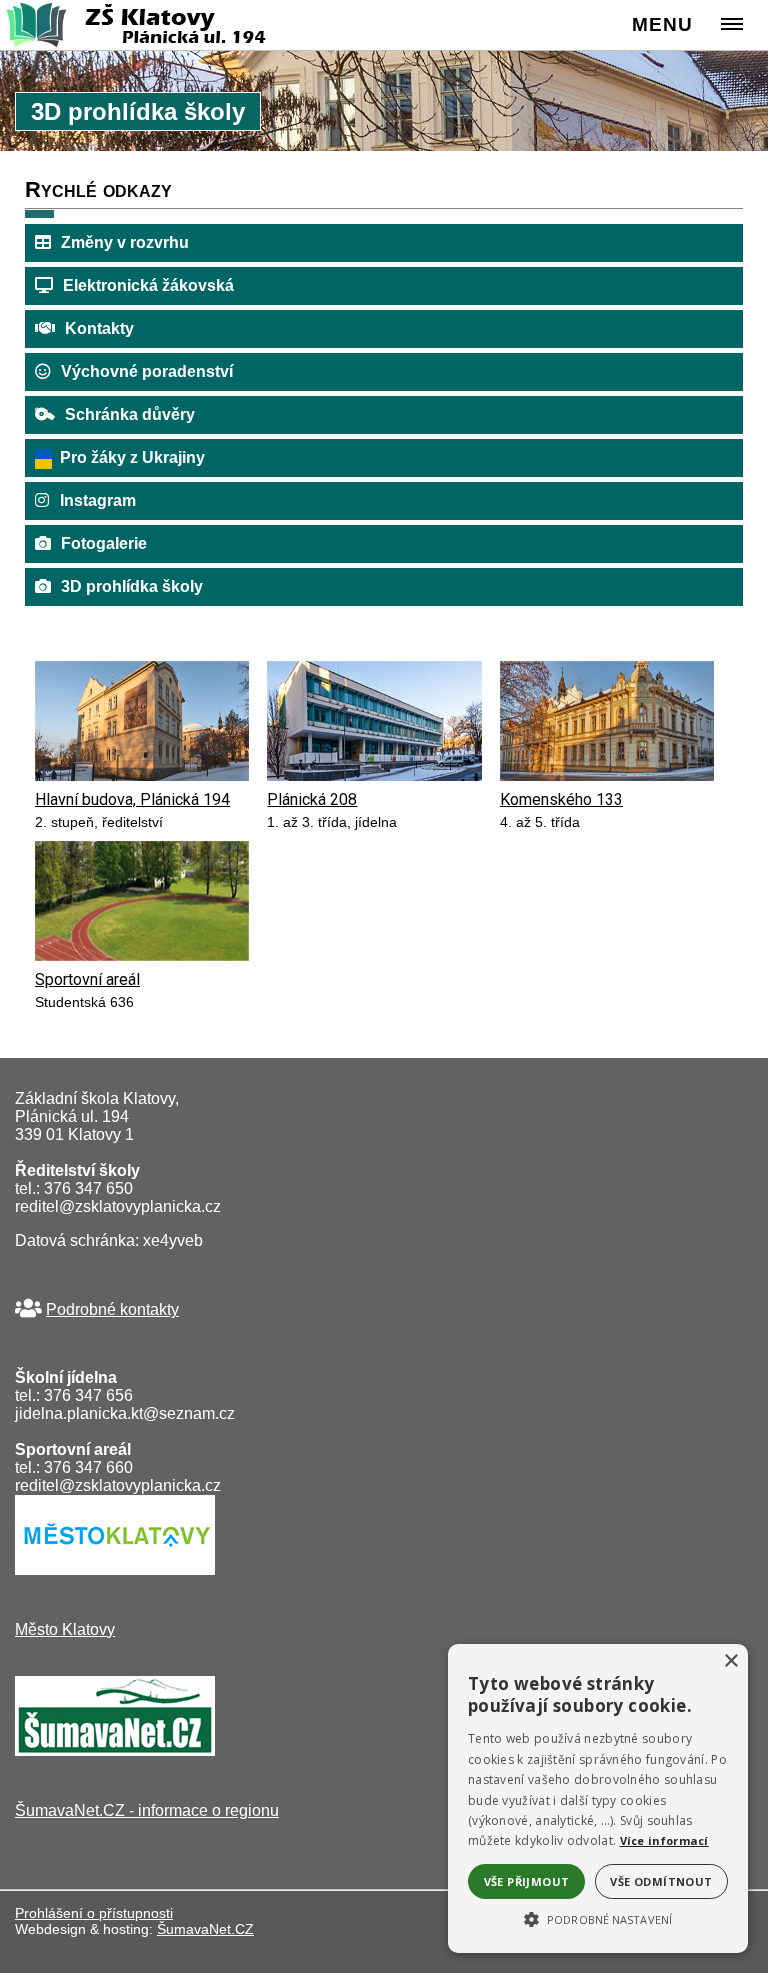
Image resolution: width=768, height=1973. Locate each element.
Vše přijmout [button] (527, 1881)
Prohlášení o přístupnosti (94, 1913)
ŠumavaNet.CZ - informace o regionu (147, 1810)
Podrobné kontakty (112, 1309)
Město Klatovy (65, 1629)
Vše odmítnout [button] (661, 1881)
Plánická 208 (312, 799)
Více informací (664, 1840)
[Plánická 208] (374, 775)
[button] (598, 1918)
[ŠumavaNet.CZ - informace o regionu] (115, 1750)
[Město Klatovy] (115, 1569)
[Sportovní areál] (142, 955)
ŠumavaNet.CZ (205, 1929)
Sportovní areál (87, 979)
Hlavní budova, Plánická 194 (132, 799)
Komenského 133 (561, 799)
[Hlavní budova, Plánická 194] (142, 775)
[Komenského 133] (607, 775)
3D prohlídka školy (132, 586)
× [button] (730, 1661)
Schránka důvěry (130, 414)
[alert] (598, 1798)
